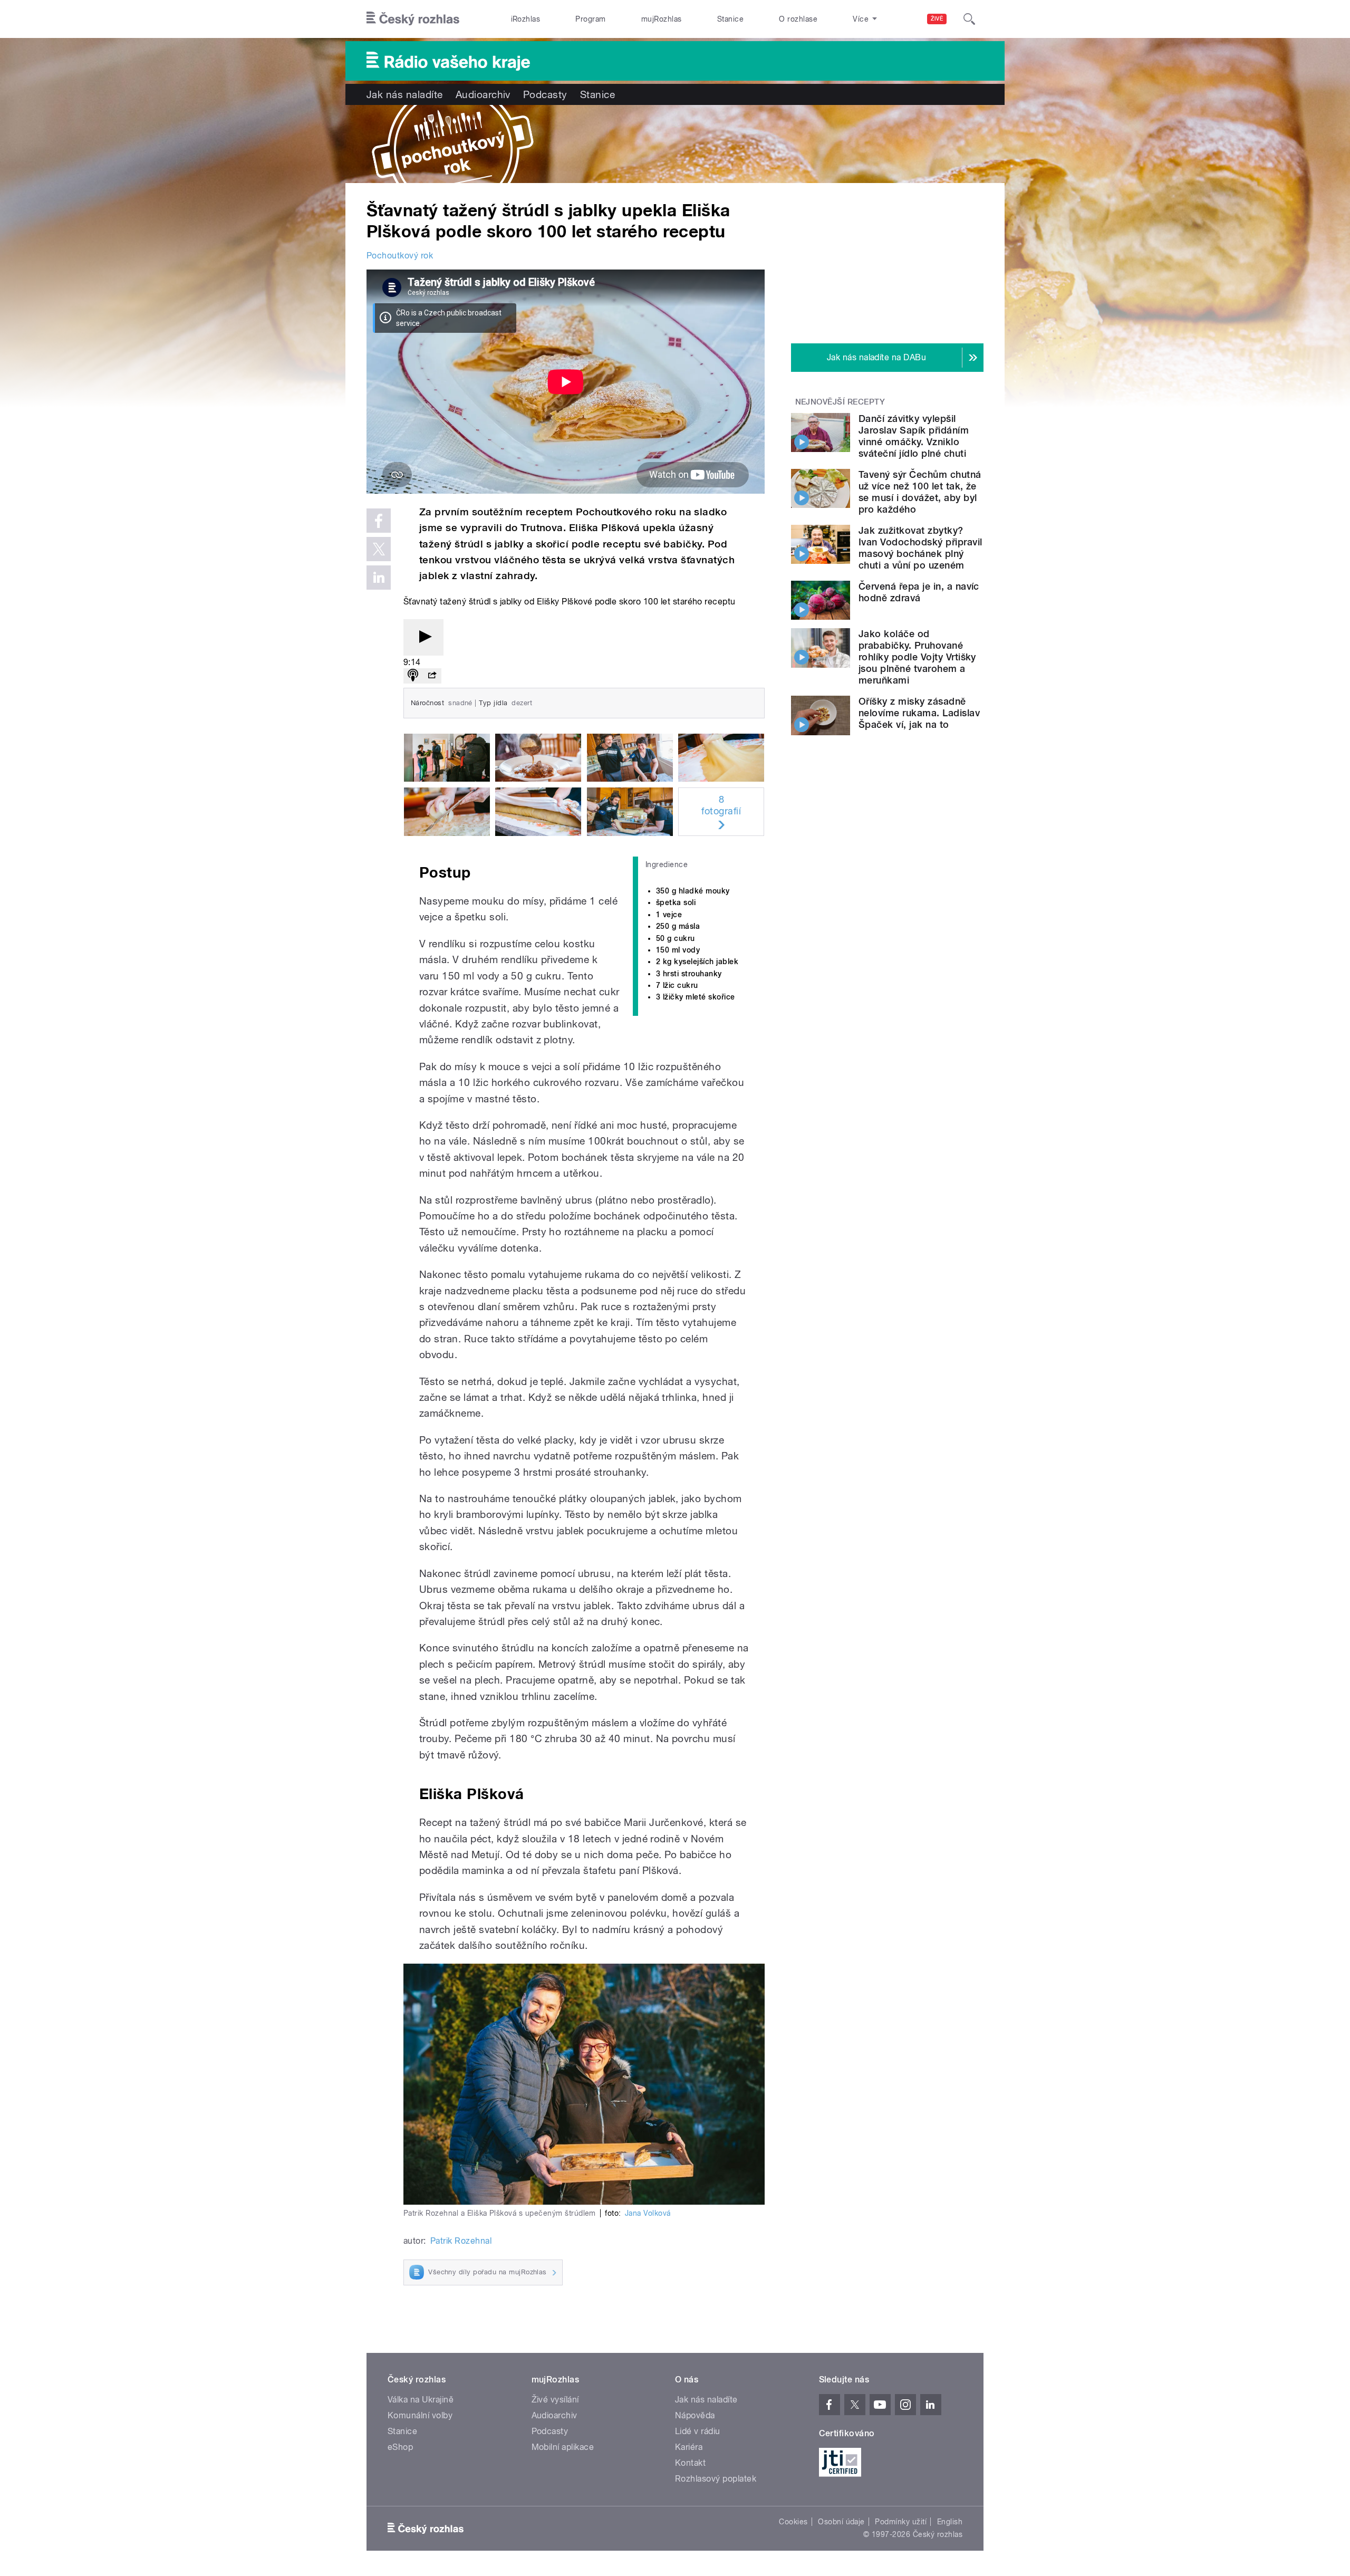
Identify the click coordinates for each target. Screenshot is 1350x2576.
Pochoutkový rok (400, 256)
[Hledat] (969, 19)
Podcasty (545, 94)
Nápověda (695, 2415)
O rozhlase (798, 19)
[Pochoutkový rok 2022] (675, 144)
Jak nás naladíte (405, 94)
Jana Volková (648, 2213)
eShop (400, 2447)
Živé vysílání (555, 2400)
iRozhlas (526, 19)
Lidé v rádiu (698, 2431)
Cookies (793, 2522)
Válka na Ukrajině (421, 2400)
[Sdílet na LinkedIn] (379, 578)
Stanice (730, 19)
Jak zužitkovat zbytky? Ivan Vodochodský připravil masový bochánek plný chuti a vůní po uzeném (920, 548)
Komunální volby (420, 2415)
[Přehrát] (423, 637)
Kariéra (689, 2447)
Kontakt (690, 2463)
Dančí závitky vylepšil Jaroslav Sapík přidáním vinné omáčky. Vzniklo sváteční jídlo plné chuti (914, 436)
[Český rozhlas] (413, 19)
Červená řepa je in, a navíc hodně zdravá (919, 592)
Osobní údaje (841, 2522)
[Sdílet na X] (379, 549)
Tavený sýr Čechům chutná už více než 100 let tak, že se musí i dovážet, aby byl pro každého (920, 492)
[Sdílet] (432, 676)
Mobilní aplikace (563, 2447)
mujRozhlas (662, 19)
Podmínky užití (901, 2522)
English (950, 2522)
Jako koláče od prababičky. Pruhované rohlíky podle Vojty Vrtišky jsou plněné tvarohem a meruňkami (917, 657)
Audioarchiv (483, 94)
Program (590, 19)
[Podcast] (413, 676)
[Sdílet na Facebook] (379, 521)
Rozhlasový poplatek (716, 2479)
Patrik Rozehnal (461, 2241)
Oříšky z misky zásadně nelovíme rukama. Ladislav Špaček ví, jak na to (919, 713)
